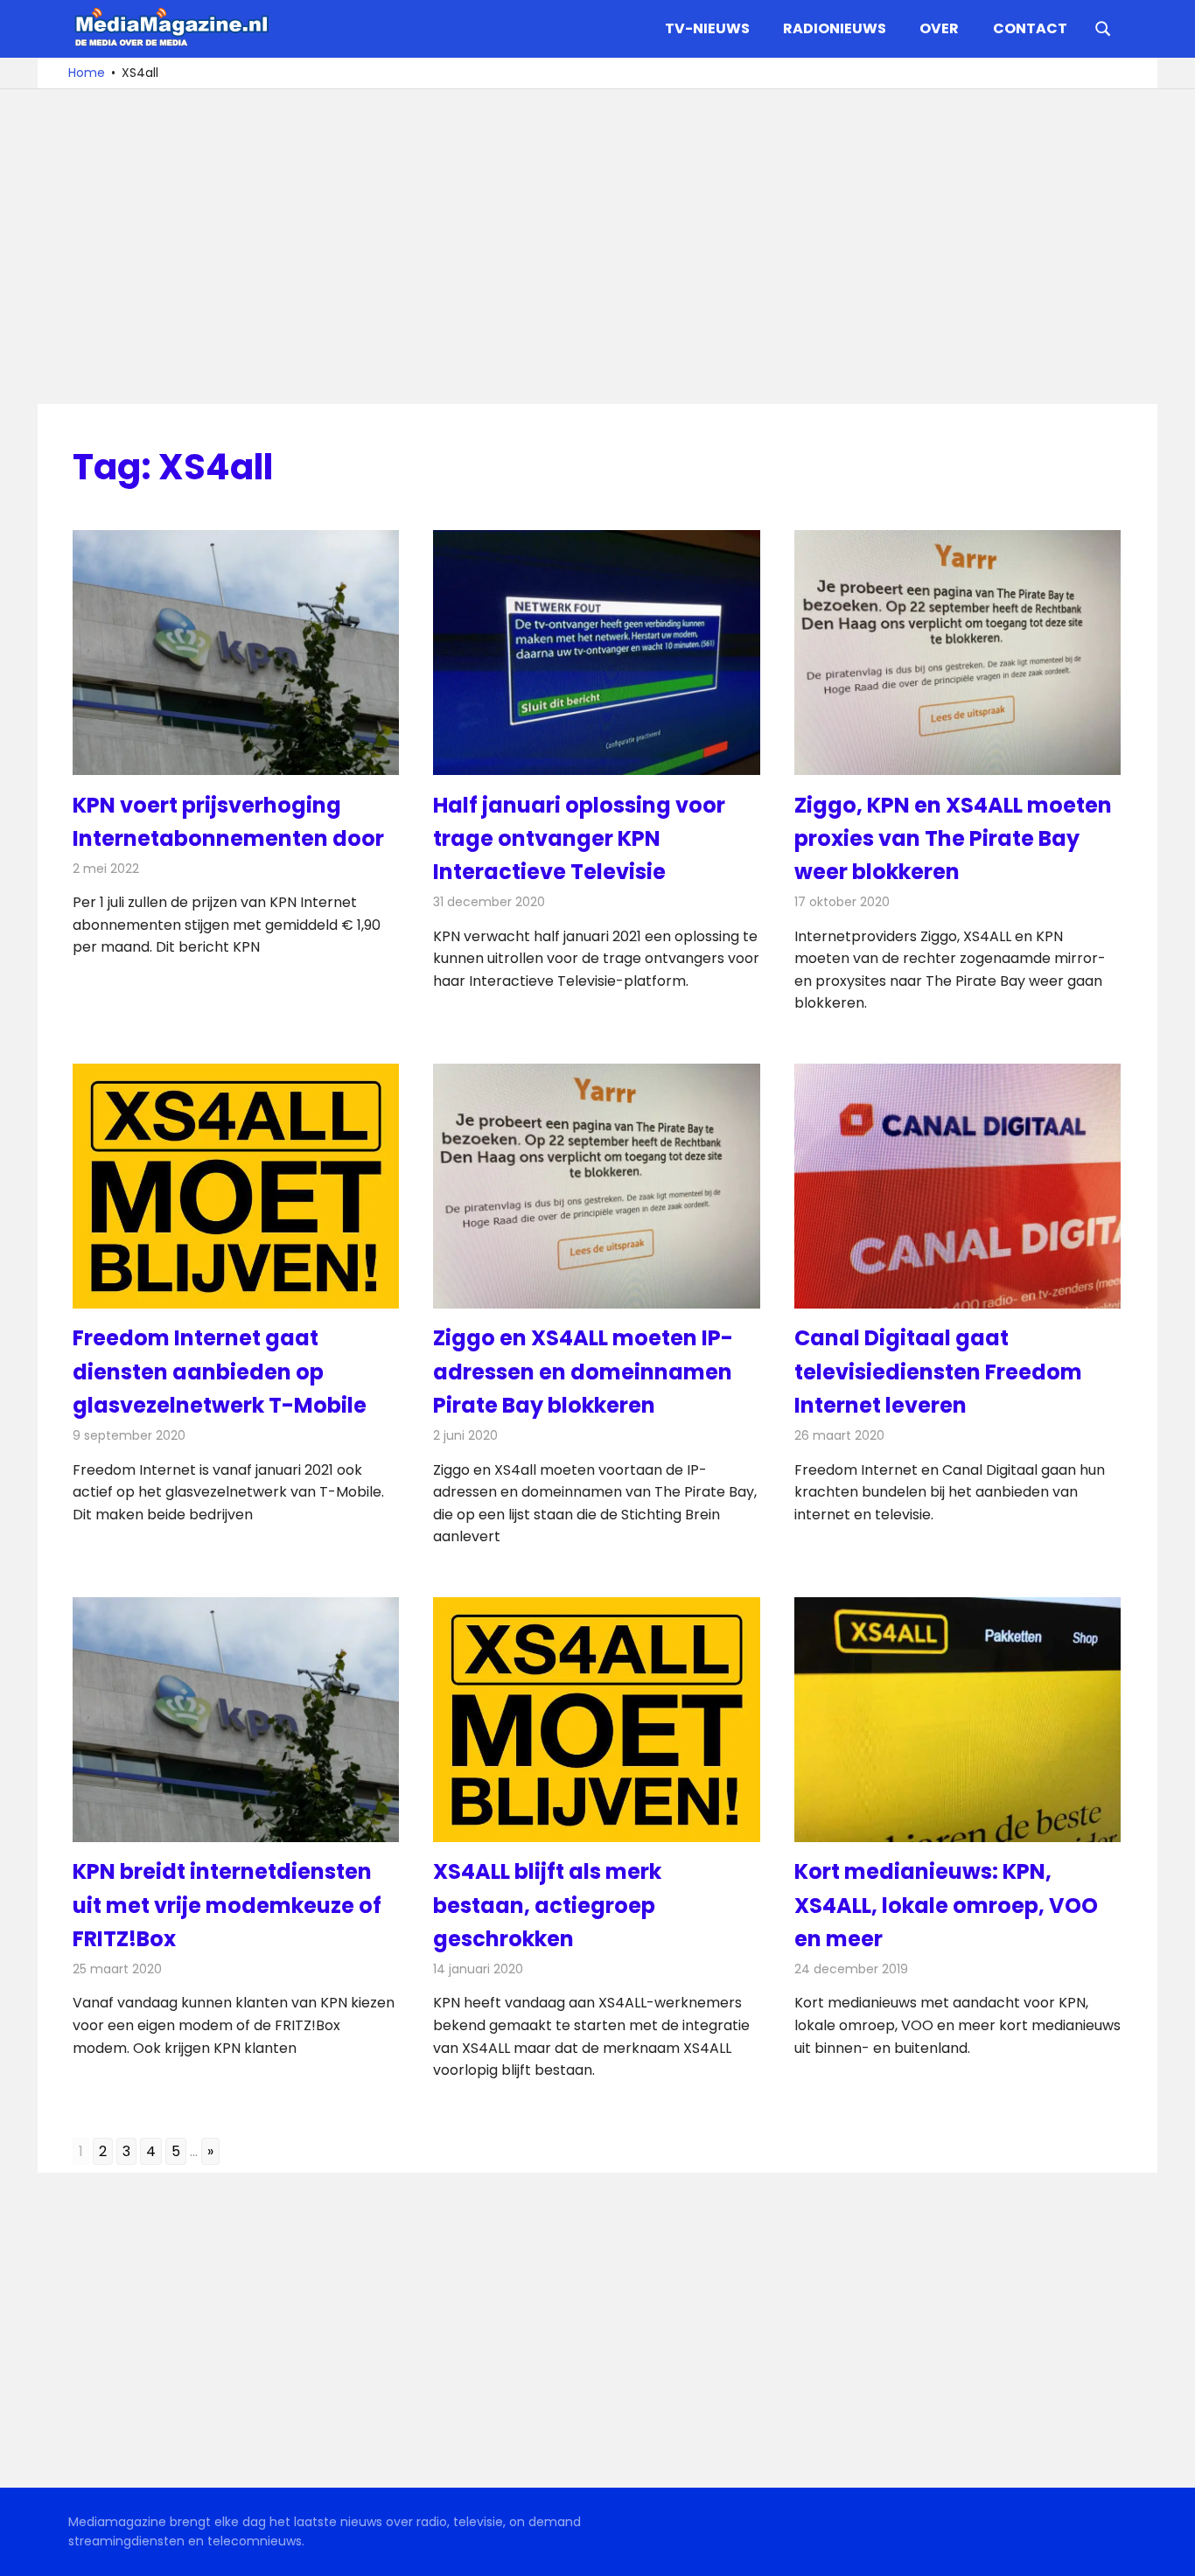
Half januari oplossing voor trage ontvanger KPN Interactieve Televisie (579, 839)
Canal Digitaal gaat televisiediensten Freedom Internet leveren (938, 1372)
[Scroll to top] (1169, 2550)
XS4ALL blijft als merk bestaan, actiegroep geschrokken (547, 1905)
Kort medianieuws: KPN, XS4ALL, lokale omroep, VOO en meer (946, 1905)
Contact (1030, 28)
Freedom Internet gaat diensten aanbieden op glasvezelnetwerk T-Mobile (220, 1372)
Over (939, 28)
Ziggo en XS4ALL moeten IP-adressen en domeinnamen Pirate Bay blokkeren (583, 1372)
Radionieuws (835, 28)
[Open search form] (1103, 27)
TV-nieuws (707, 28)
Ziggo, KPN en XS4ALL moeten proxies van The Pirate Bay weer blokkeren (953, 839)
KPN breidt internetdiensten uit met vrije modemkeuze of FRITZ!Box (227, 1905)
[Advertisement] (597, 247)
